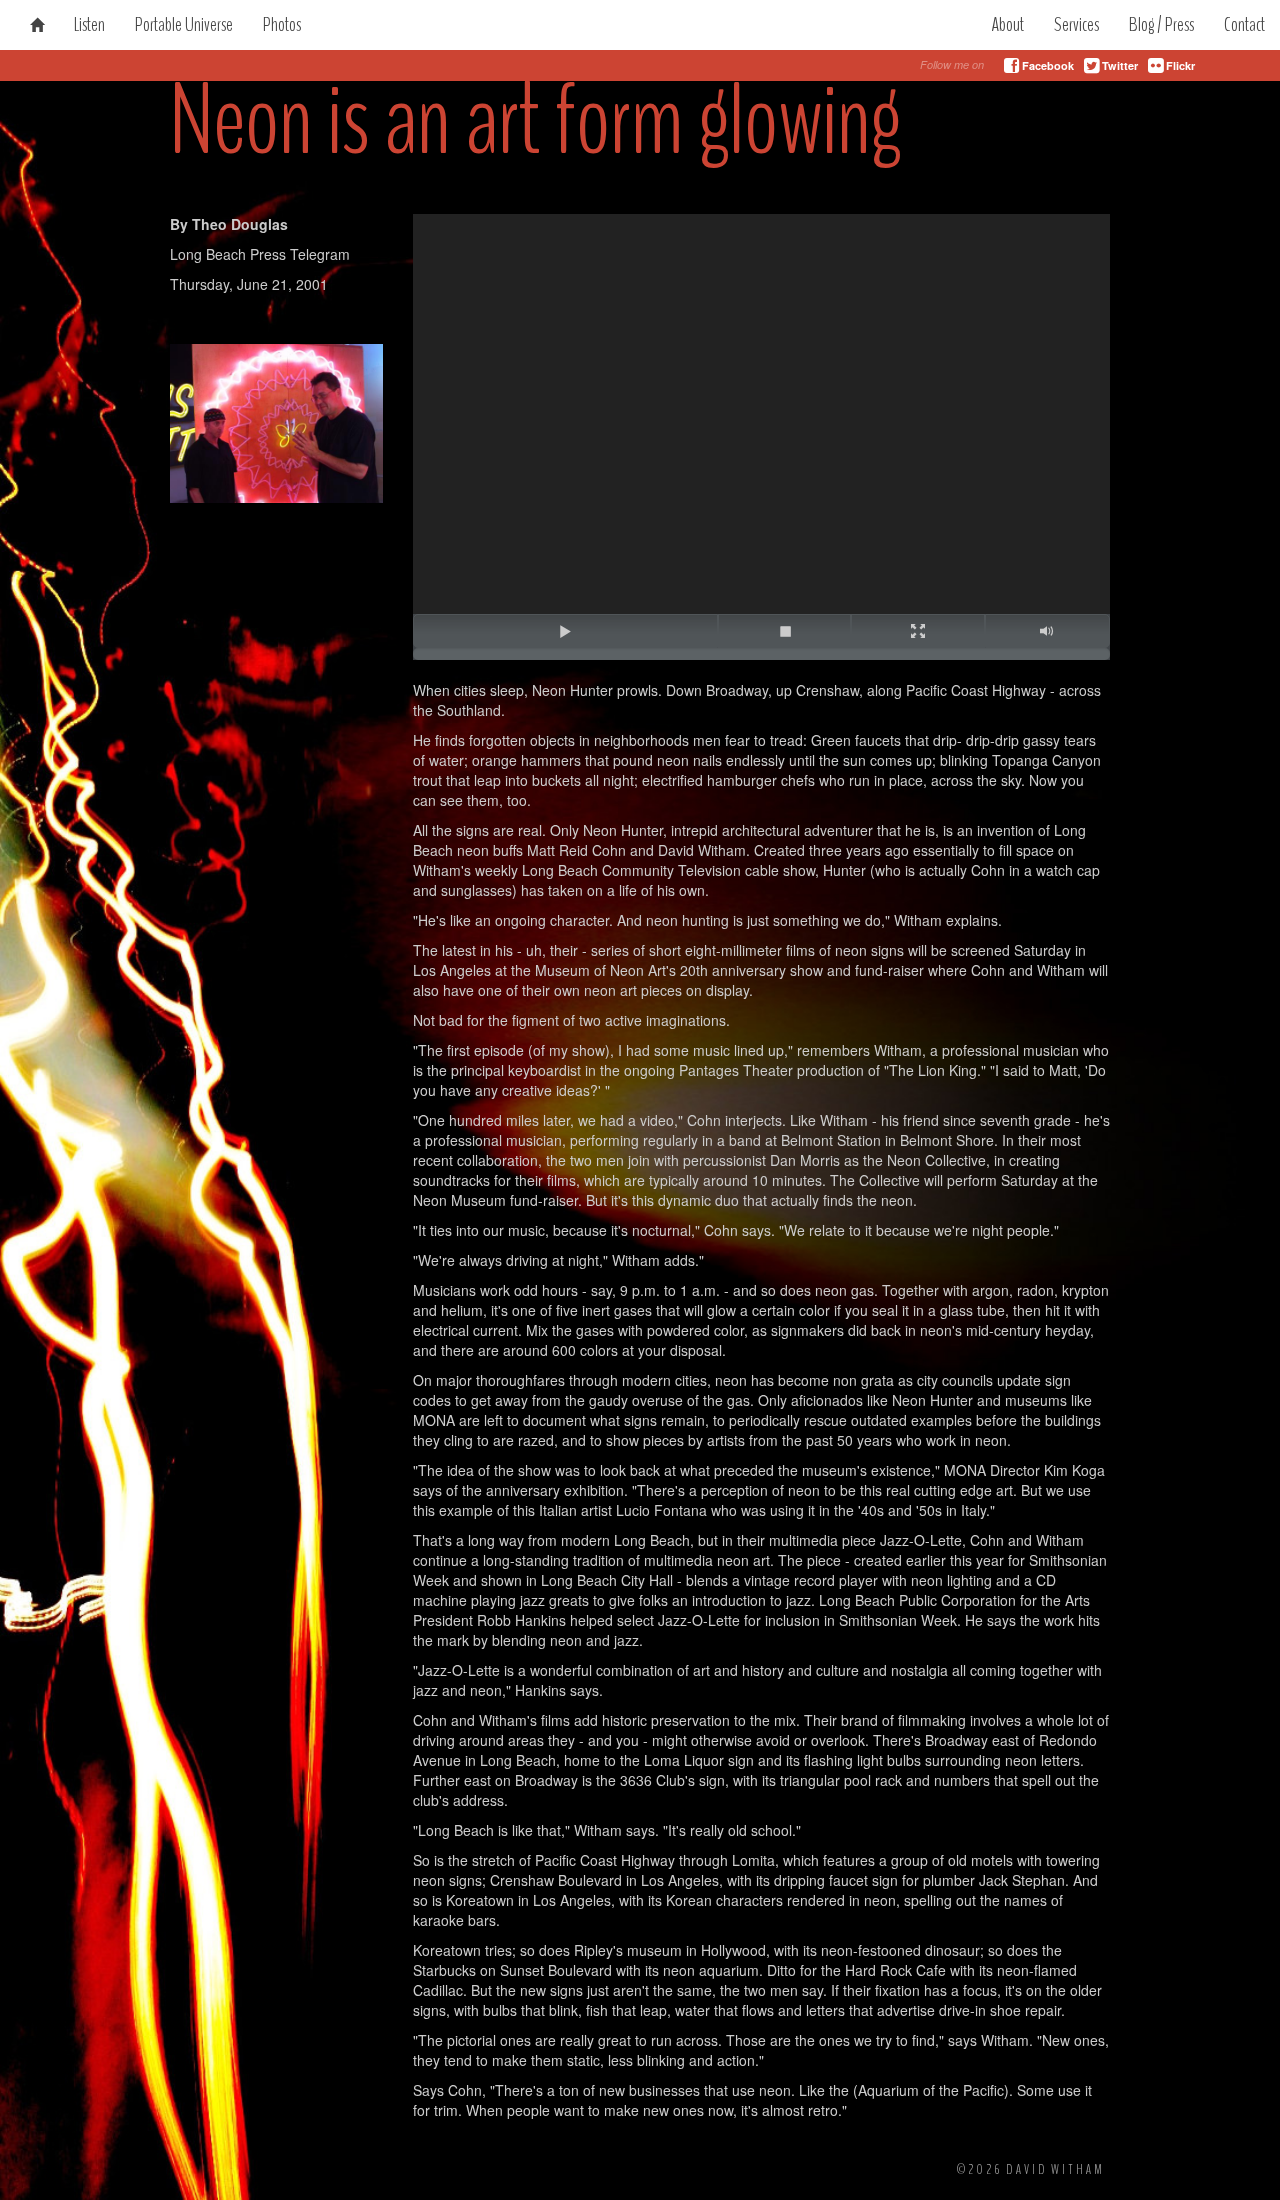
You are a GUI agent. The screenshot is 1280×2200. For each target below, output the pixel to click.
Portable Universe (184, 24)
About (1007, 24)
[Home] (37, 25)
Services (1076, 24)
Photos (282, 24)
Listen (89, 24)
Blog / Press (1161, 24)
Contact (1244, 24)
